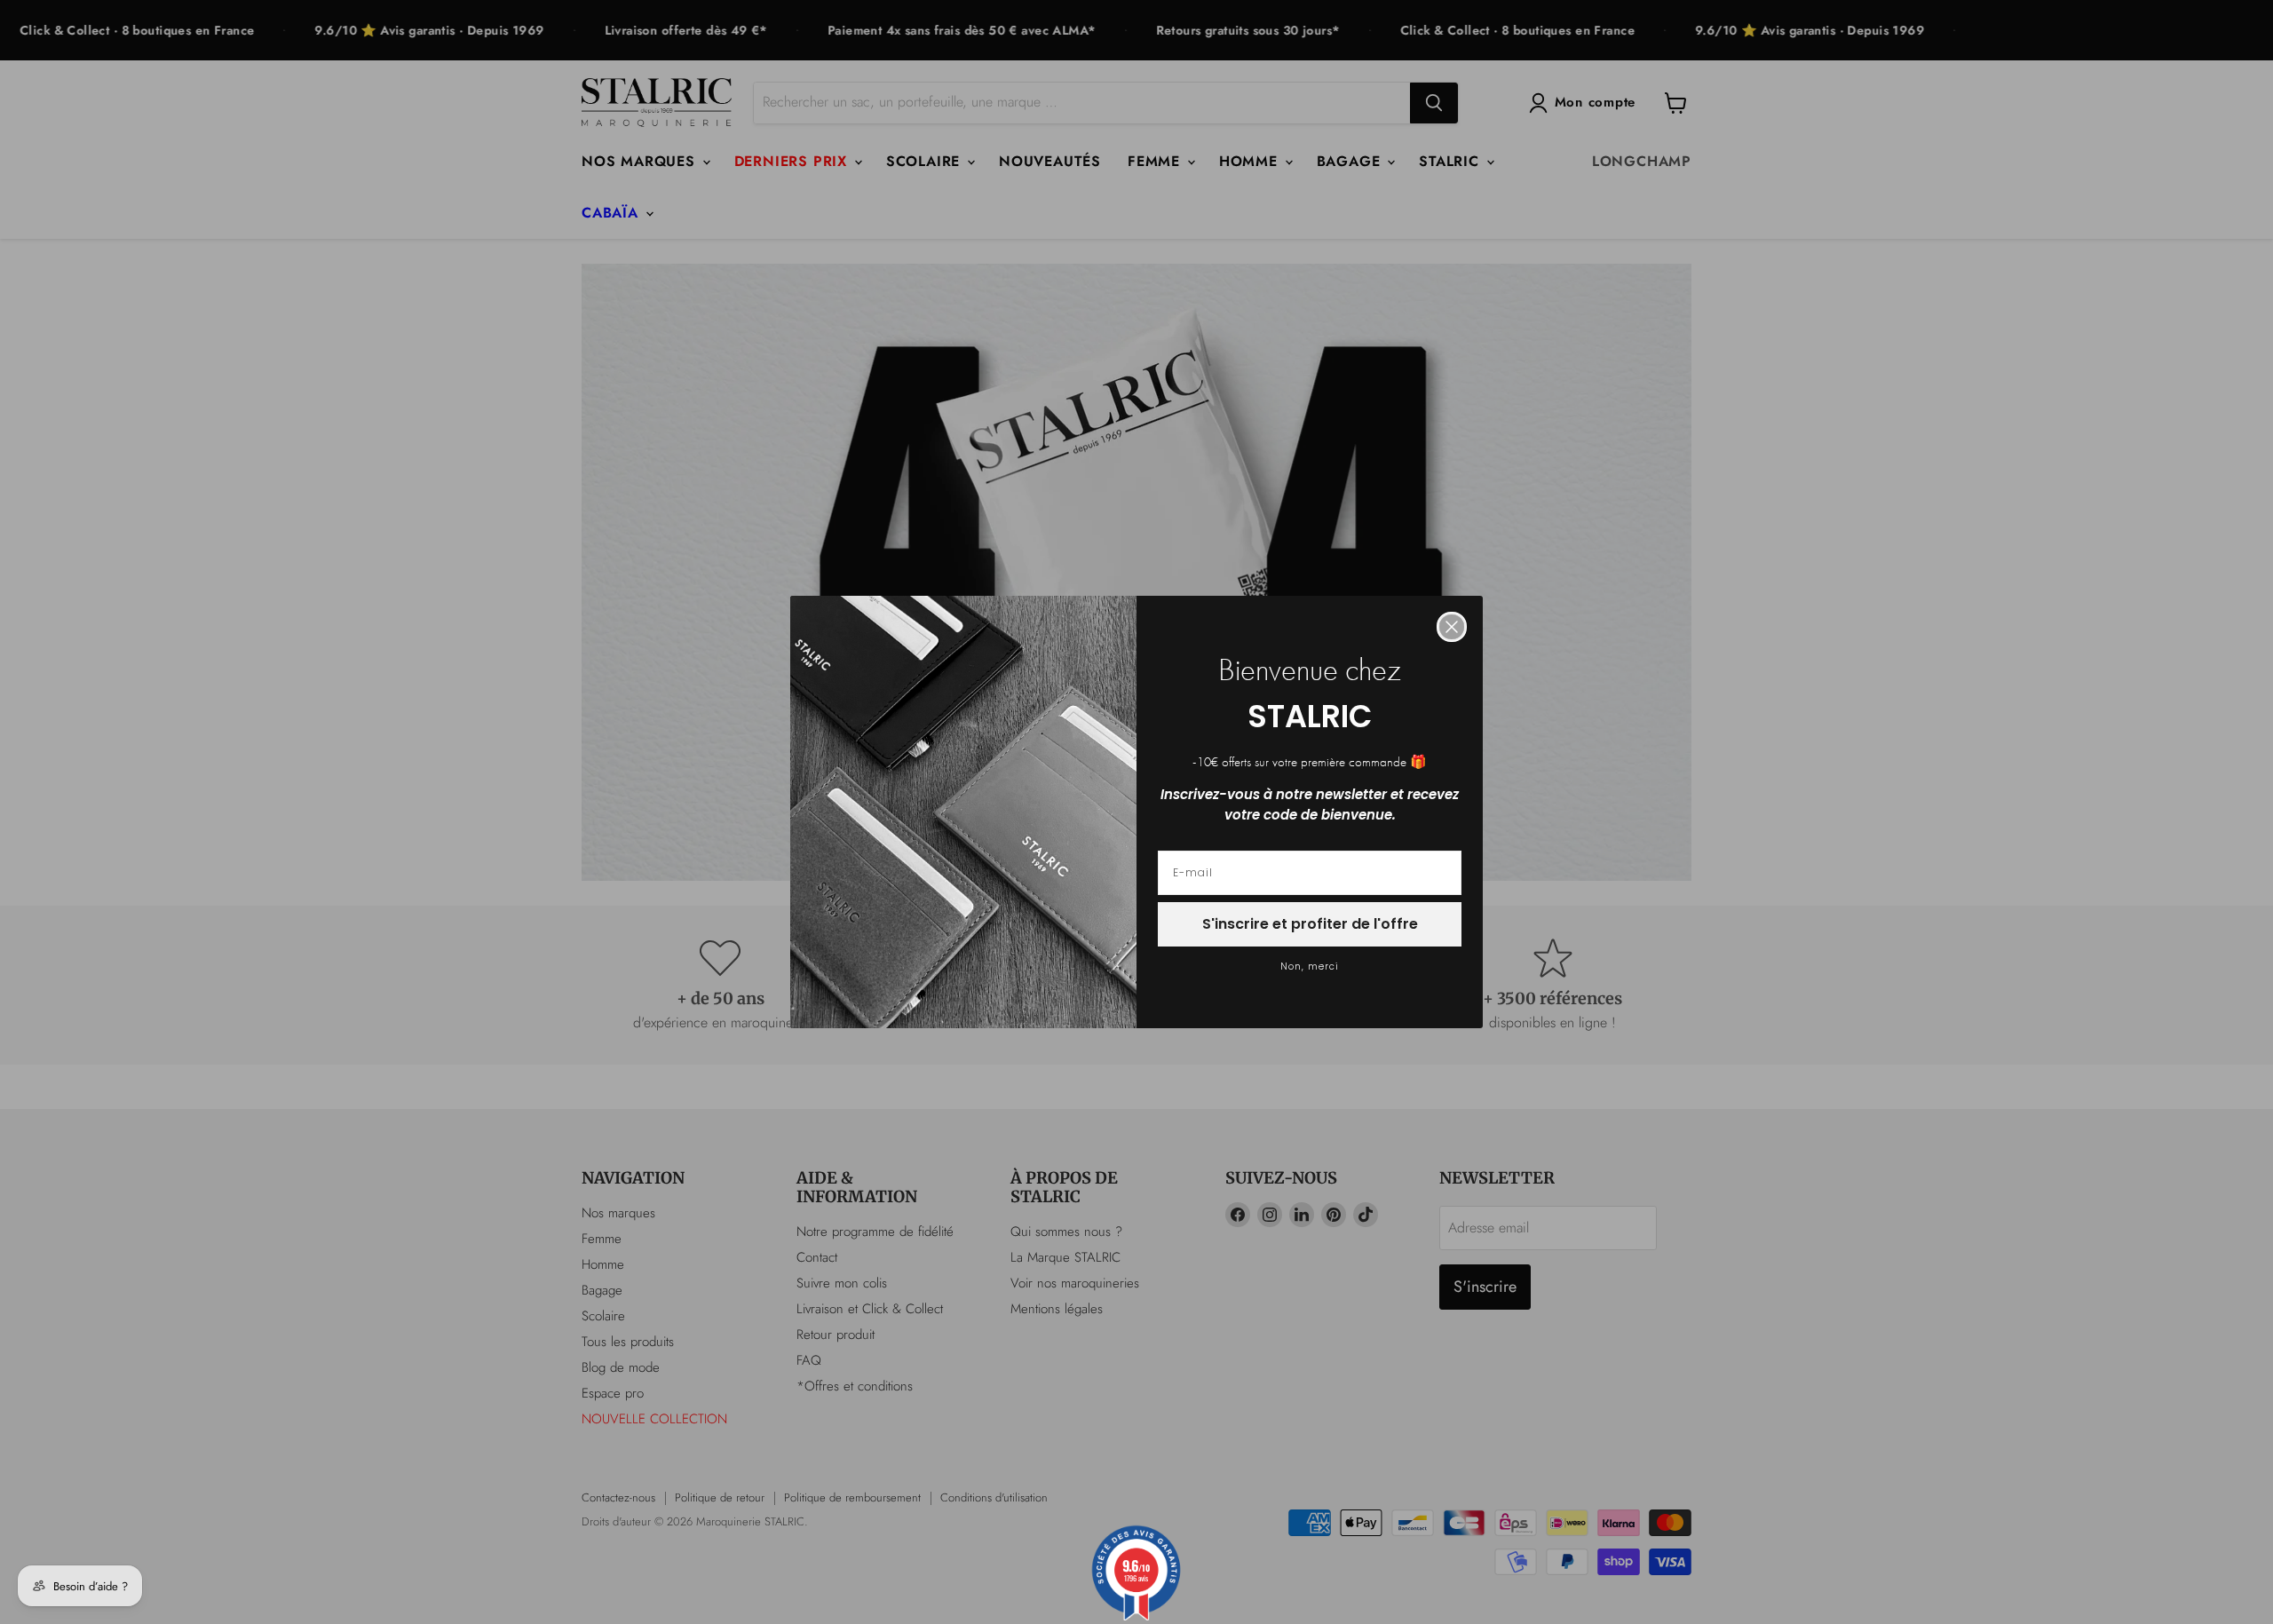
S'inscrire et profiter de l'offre (1310, 924)
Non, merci (1310, 966)
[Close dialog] (1452, 627)
